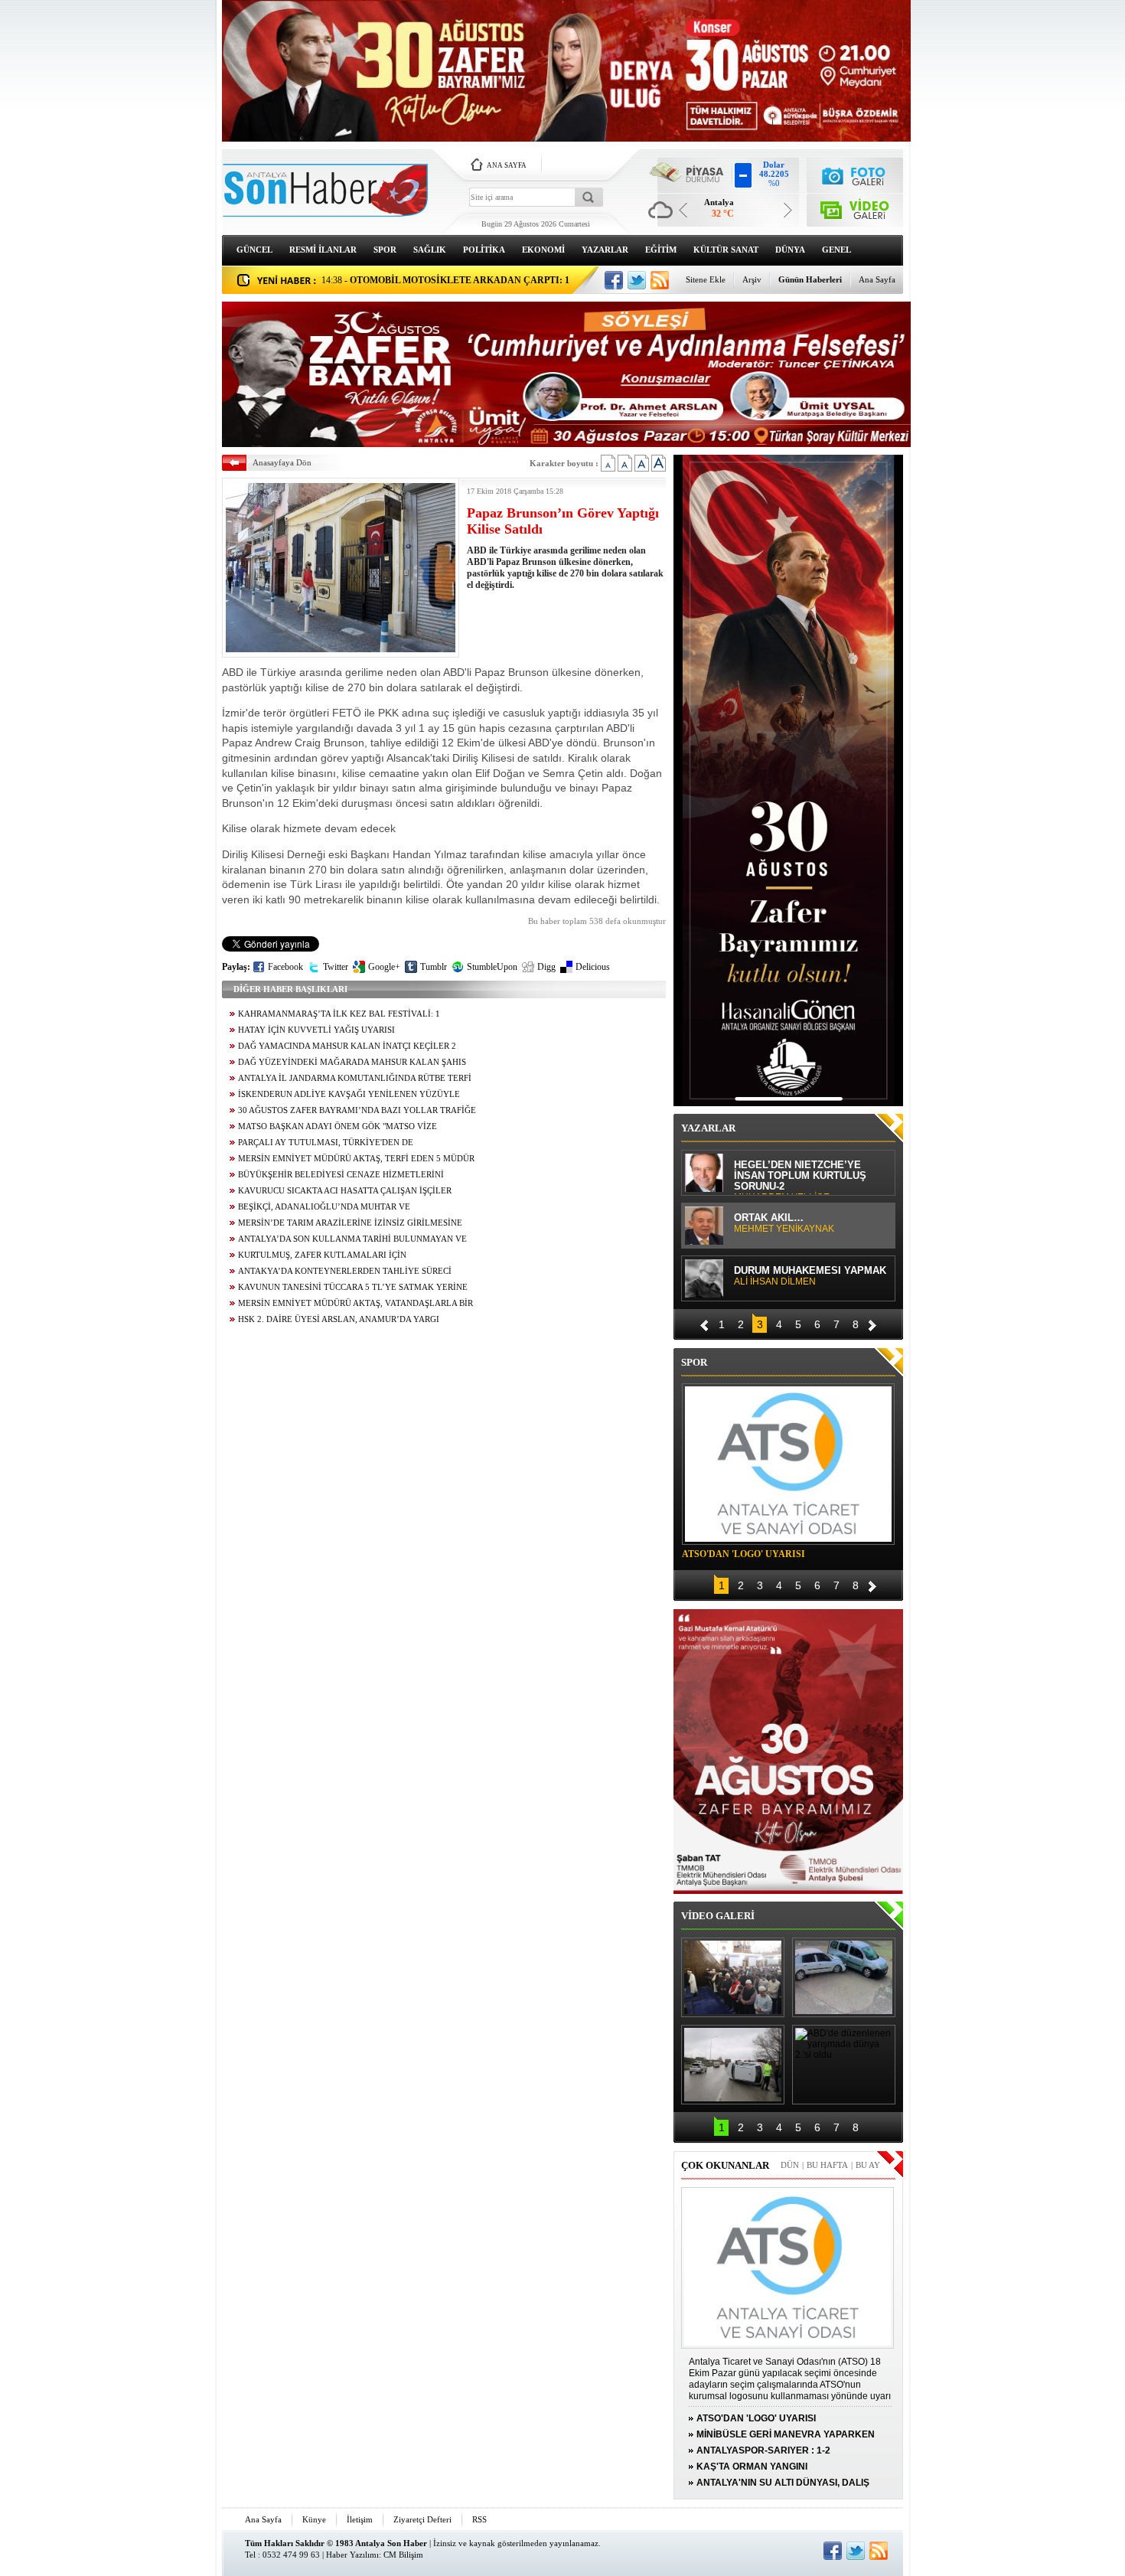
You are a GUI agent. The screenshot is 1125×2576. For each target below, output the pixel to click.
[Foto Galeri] (855, 174)
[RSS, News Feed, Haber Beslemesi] (660, 280)
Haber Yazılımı (352, 2555)
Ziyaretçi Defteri (422, 2519)
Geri (704, 1323)
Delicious (593, 967)
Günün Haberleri (810, 279)
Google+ (384, 967)
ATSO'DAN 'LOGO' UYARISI (743, 1554)
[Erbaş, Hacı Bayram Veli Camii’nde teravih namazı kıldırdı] (733, 1977)
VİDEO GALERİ (718, 1916)
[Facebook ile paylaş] (614, 280)
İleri (872, 1323)
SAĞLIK (430, 250)
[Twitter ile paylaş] (637, 280)
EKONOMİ (543, 250)
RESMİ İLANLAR (323, 250)
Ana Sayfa (877, 279)
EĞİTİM (661, 250)
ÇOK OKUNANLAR (725, 2165)
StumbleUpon (492, 967)
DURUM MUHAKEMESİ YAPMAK (810, 1276)
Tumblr (434, 967)
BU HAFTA (827, 2165)
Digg (546, 967)
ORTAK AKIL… (784, 1223)
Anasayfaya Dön (282, 462)
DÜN (790, 2165)
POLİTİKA (484, 250)
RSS (479, 2519)
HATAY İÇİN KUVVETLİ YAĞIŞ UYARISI (316, 1030)
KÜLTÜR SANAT (726, 250)
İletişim (360, 2519)
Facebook (285, 967)
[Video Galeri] (855, 207)
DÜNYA (790, 250)
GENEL (836, 250)
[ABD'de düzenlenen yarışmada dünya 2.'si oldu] (844, 2065)
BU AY (868, 2165)
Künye (314, 2519)
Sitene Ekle (706, 279)
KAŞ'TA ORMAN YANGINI (752, 2467)
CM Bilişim (403, 2555)
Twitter (336, 967)
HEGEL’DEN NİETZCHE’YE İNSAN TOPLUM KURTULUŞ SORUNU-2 (800, 1177)
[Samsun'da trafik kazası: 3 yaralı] (733, 2065)
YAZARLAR (605, 250)
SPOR (385, 250)
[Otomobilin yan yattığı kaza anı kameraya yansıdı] (844, 1977)
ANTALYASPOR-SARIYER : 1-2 (763, 2450)
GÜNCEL (254, 250)
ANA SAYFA (507, 165)
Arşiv (752, 279)
